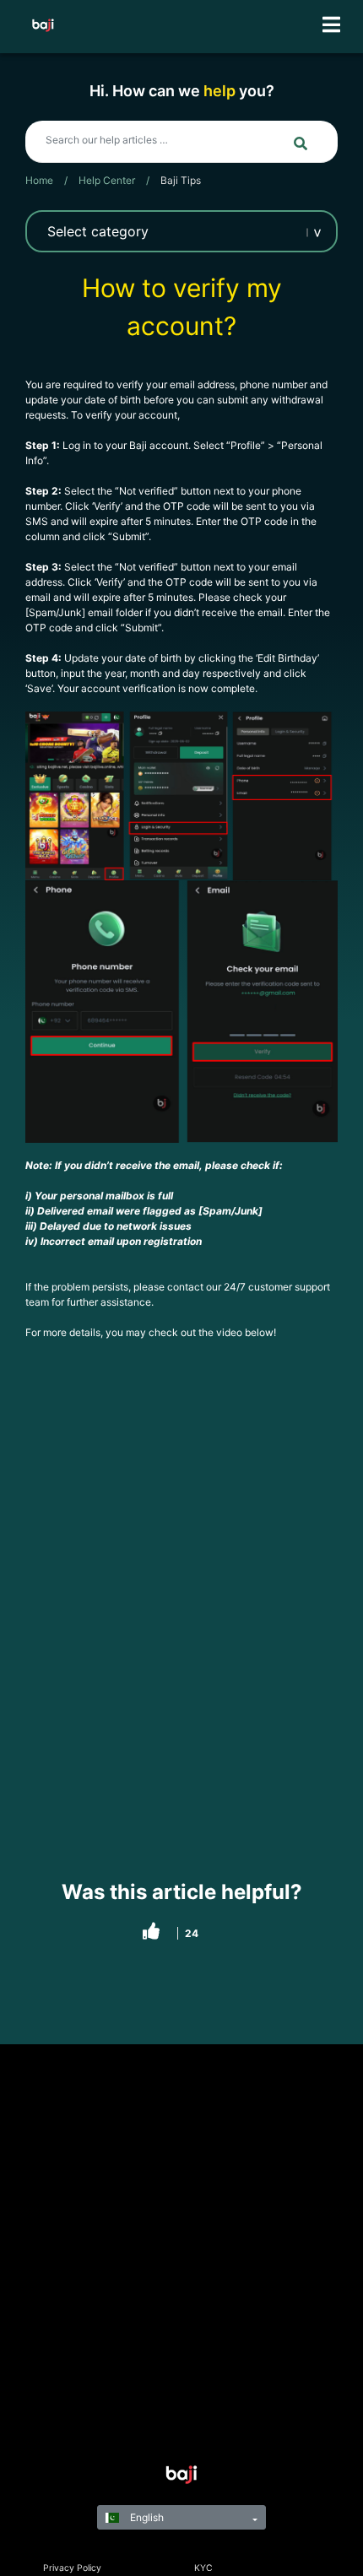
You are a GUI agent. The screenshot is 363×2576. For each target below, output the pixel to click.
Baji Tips (181, 180)
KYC (203, 2568)
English (146, 2517)
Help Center (107, 180)
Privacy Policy (72, 2568)
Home (39, 180)
